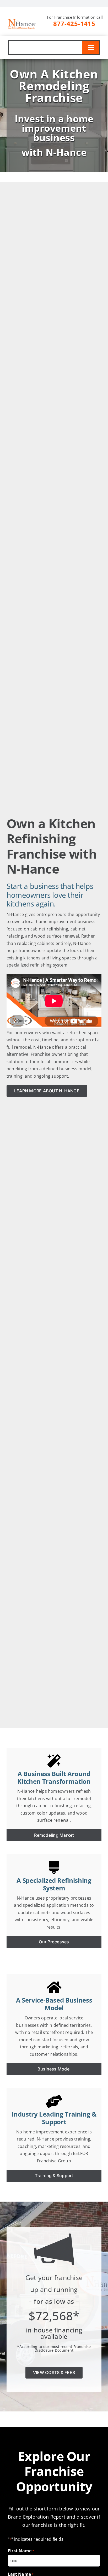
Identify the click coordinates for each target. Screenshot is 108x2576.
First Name (21, 2551)
